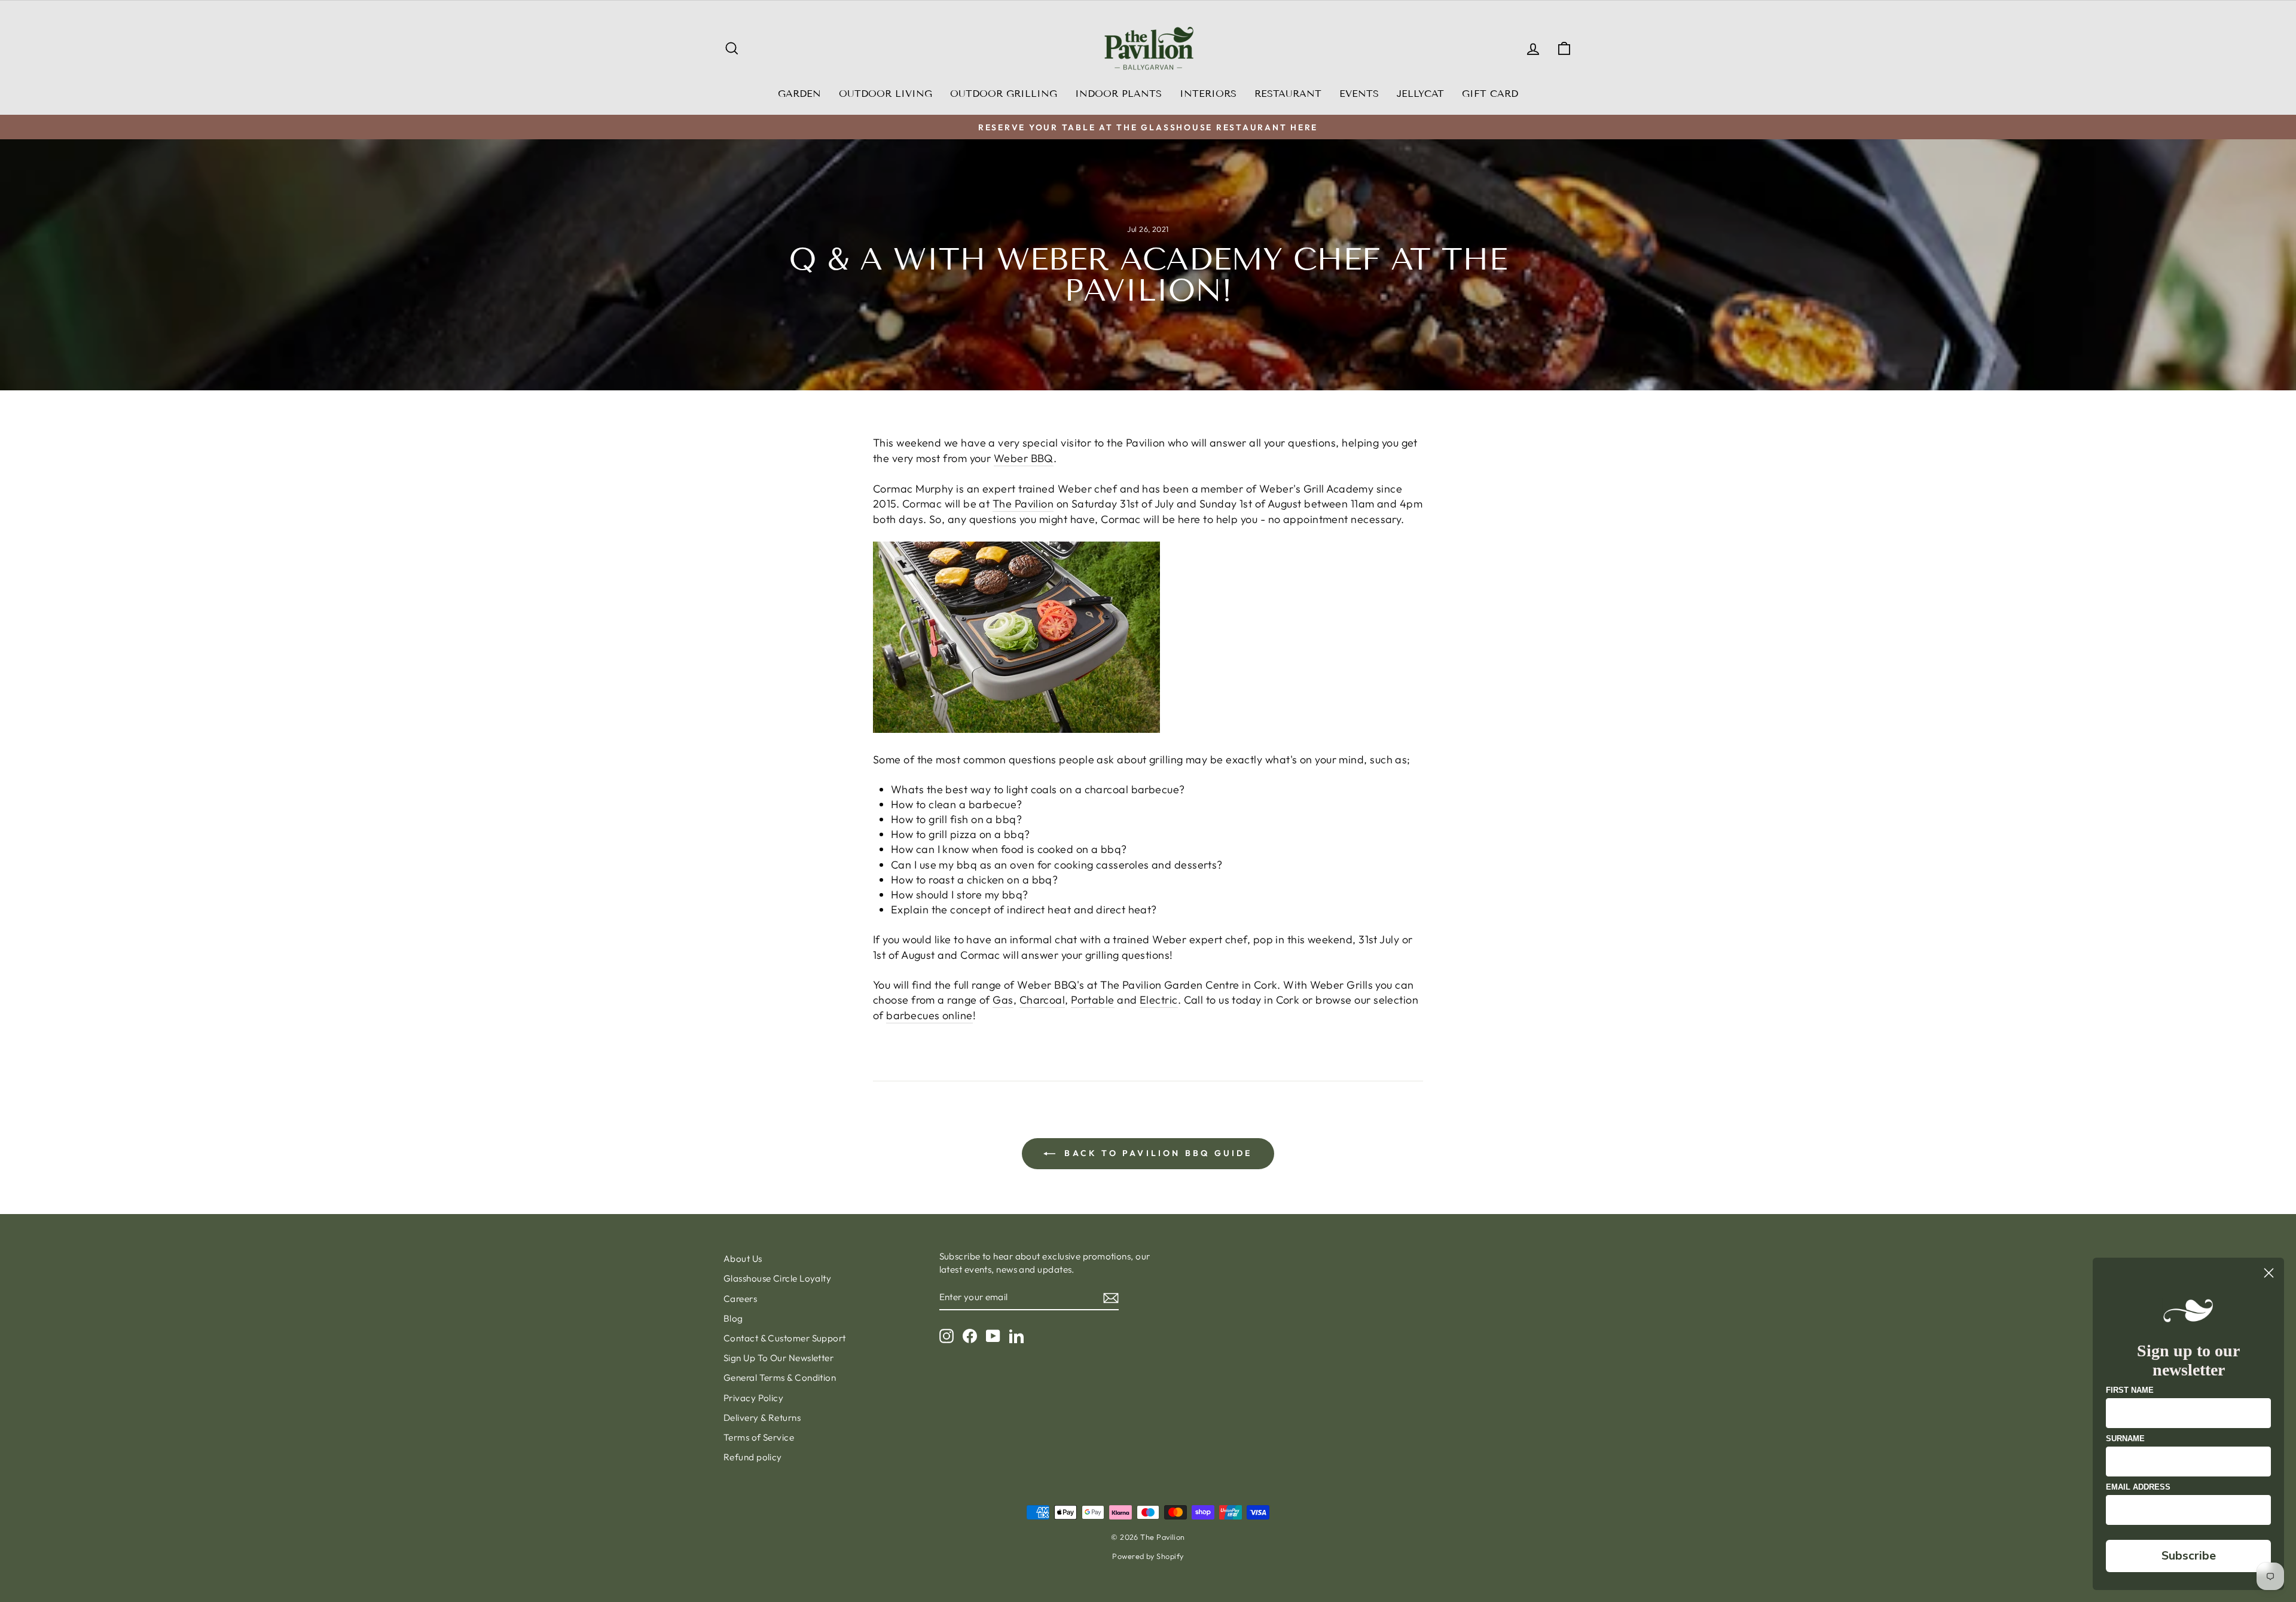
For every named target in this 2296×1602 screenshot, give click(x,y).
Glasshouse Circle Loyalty (777, 1278)
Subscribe (2189, 1556)
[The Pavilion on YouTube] (993, 1335)
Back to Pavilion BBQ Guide (1156, 1153)
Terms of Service (759, 1437)
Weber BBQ (1024, 458)
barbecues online (929, 1015)
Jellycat (1420, 94)
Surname (2125, 1439)
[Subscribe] (1111, 1297)
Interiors (1208, 94)
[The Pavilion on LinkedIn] (1016, 1335)
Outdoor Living (886, 94)
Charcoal (1042, 1000)
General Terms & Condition (780, 1378)
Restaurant (1288, 94)
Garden (799, 94)
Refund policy (753, 1457)
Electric (1159, 1000)
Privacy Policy (753, 1398)
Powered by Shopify (1148, 1556)
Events (1359, 94)
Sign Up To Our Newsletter (778, 1358)
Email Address (2138, 1487)
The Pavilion (1023, 504)
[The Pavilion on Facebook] (970, 1335)
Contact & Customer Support (785, 1338)
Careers (740, 1299)
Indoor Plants (1118, 94)
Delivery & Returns (762, 1418)
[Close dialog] (2269, 1273)
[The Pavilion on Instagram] (947, 1335)
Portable (1093, 1000)
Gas (1003, 1000)
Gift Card (1490, 94)
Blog (733, 1318)
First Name (2130, 1390)
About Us (743, 1259)
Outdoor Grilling (1004, 94)
